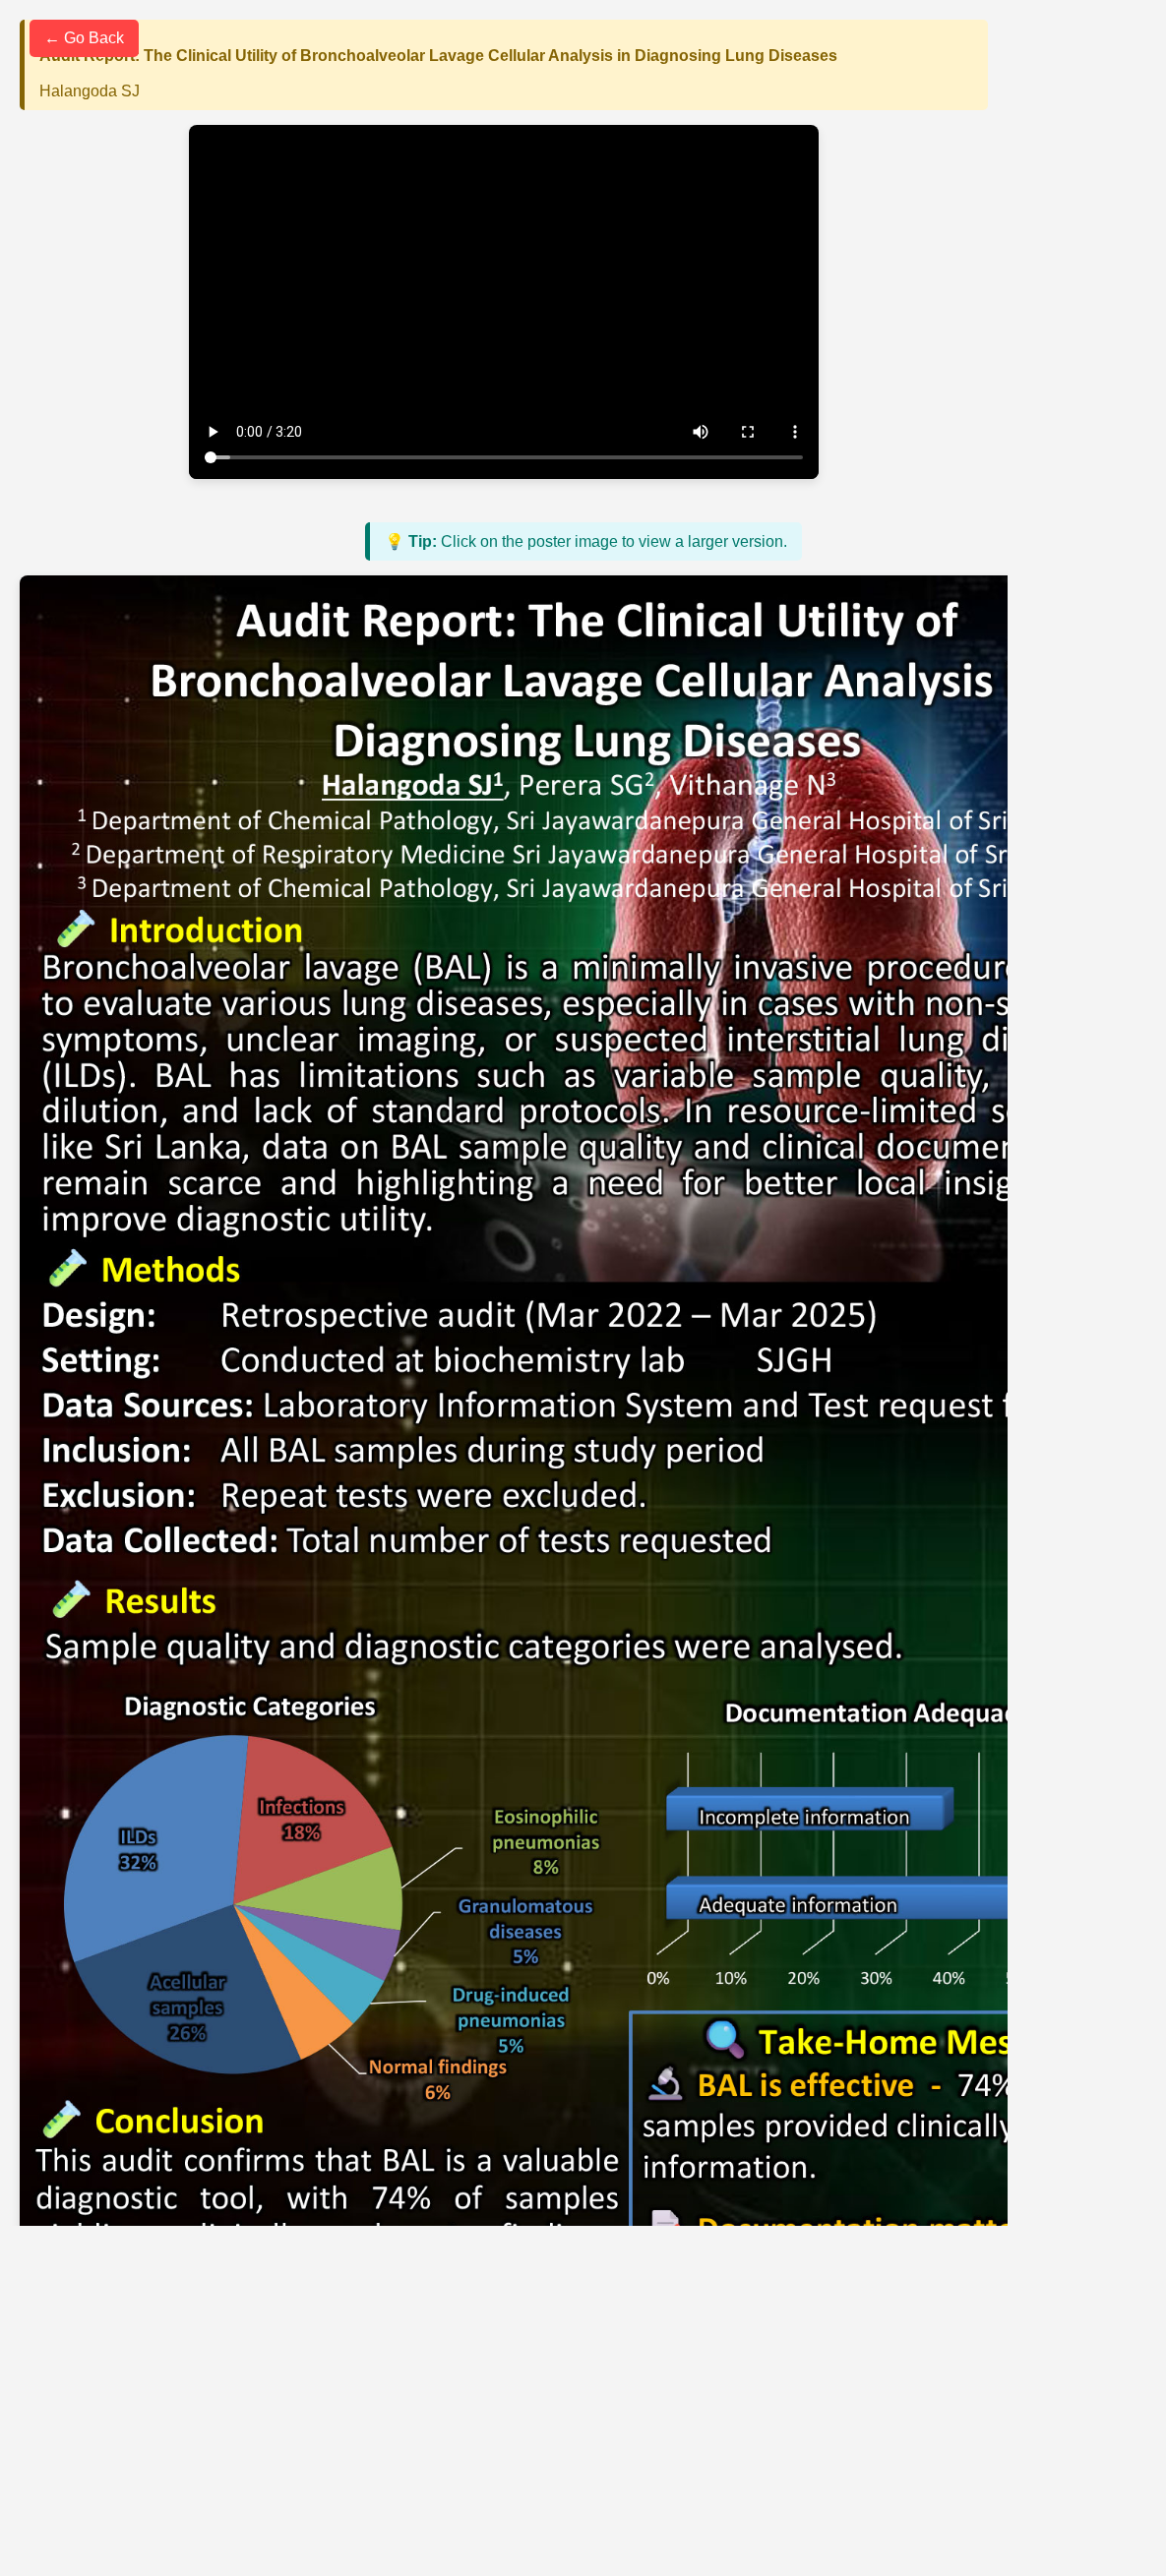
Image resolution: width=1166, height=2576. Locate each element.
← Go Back (84, 38)
